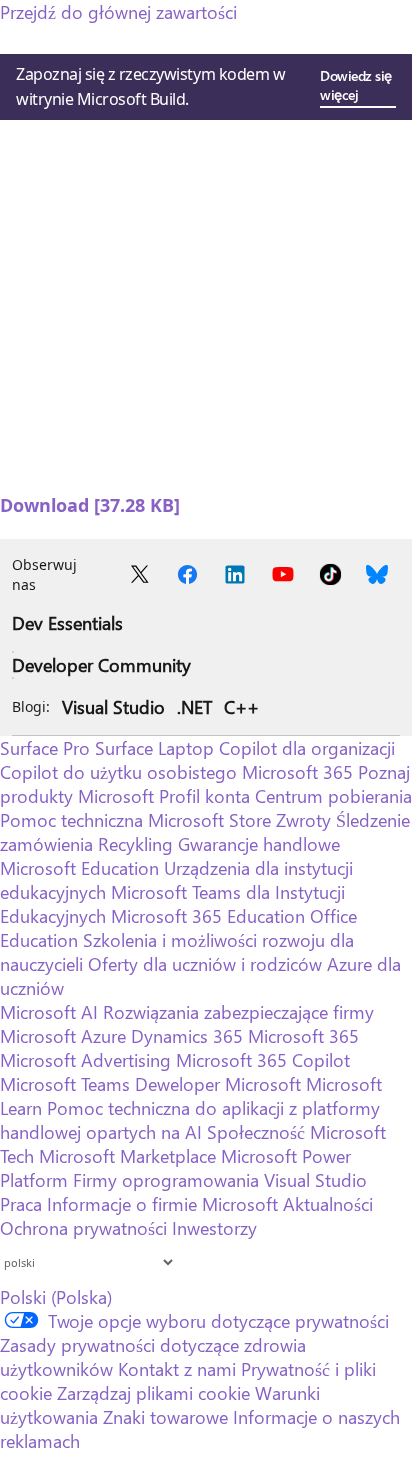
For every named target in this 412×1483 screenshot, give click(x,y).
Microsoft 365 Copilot (263, 1060)
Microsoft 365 (297, 772)
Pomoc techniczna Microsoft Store (135, 820)
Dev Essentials (67, 623)
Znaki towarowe (165, 1417)
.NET (194, 707)
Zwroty (303, 820)
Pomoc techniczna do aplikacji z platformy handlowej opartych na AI (190, 1120)
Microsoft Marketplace (127, 1156)
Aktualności (328, 1204)
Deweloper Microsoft (218, 1084)
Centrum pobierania (333, 796)
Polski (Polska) (56, 1297)
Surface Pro (45, 748)
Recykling (138, 844)
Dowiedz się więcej (356, 85)
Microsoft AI (49, 1012)
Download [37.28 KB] (90, 505)
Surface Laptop (154, 748)
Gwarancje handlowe (259, 844)
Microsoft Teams (65, 1084)
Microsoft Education (79, 868)
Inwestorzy (214, 1228)
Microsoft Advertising (85, 1060)
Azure (103, 1036)
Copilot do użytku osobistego (118, 772)
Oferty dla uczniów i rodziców (205, 964)
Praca (21, 1204)
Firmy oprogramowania (166, 1180)
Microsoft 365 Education (208, 916)
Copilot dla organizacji (307, 748)
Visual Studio (113, 707)
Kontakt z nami (177, 1369)
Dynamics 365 (187, 1036)
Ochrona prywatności (83, 1228)
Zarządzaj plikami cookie (153, 1393)
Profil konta (204, 796)
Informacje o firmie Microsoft (162, 1204)
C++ (241, 707)
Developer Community (101, 665)
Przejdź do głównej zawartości (118, 12)
